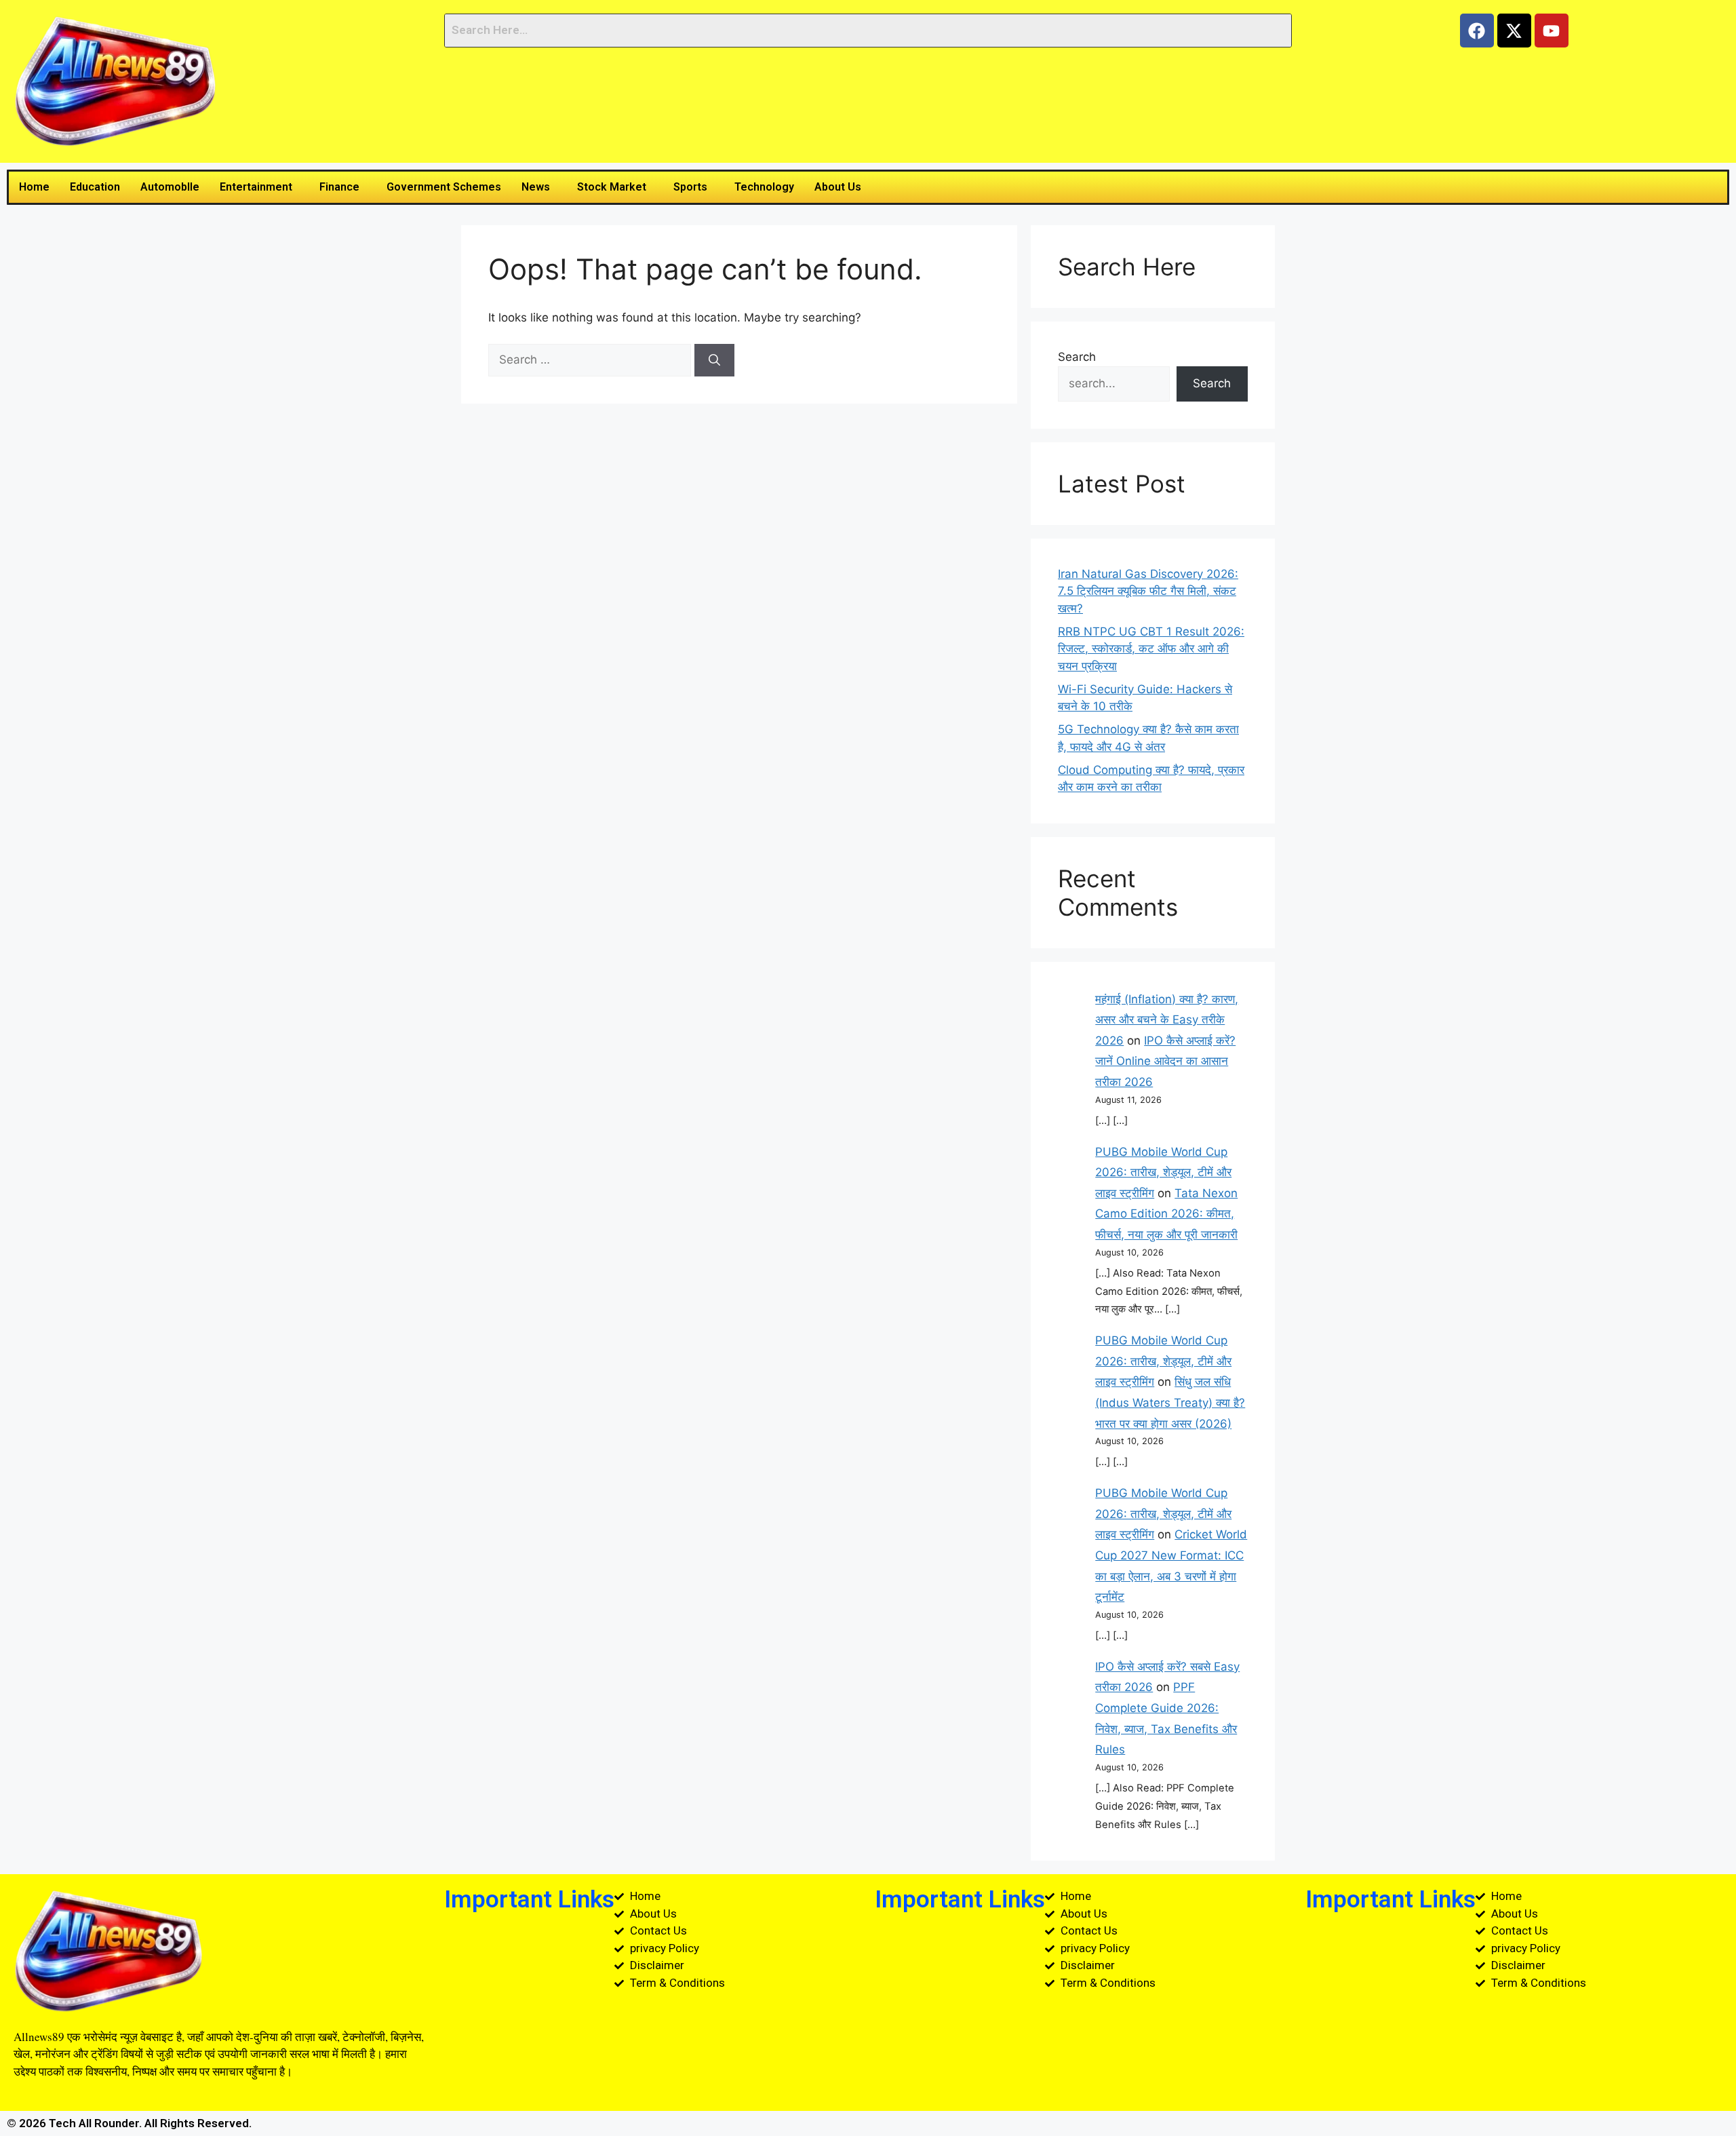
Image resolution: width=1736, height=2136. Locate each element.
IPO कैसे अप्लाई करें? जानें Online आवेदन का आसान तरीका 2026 (1165, 1061)
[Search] (714, 360)
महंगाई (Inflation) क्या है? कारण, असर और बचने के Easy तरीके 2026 (1167, 1020)
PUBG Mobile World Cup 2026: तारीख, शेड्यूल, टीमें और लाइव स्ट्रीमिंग (1163, 1172)
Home (34, 187)
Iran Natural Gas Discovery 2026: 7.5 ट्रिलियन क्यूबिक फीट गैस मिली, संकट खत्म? (1148, 591)
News (536, 187)
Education (95, 187)
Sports (690, 187)
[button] (259, 187)
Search (1077, 357)
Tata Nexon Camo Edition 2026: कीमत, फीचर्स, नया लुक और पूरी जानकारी (1166, 1214)
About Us (838, 187)
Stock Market (612, 187)
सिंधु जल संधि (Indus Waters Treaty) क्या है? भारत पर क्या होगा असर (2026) (1170, 1402)
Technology (764, 187)
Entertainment (256, 187)
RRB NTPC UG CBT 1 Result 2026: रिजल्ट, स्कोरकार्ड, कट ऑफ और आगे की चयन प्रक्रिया (1151, 649)
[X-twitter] (1514, 31)
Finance (339, 187)
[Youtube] (1552, 31)
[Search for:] (591, 360)
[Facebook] (1477, 31)
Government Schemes (444, 187)
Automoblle (170, 187)
